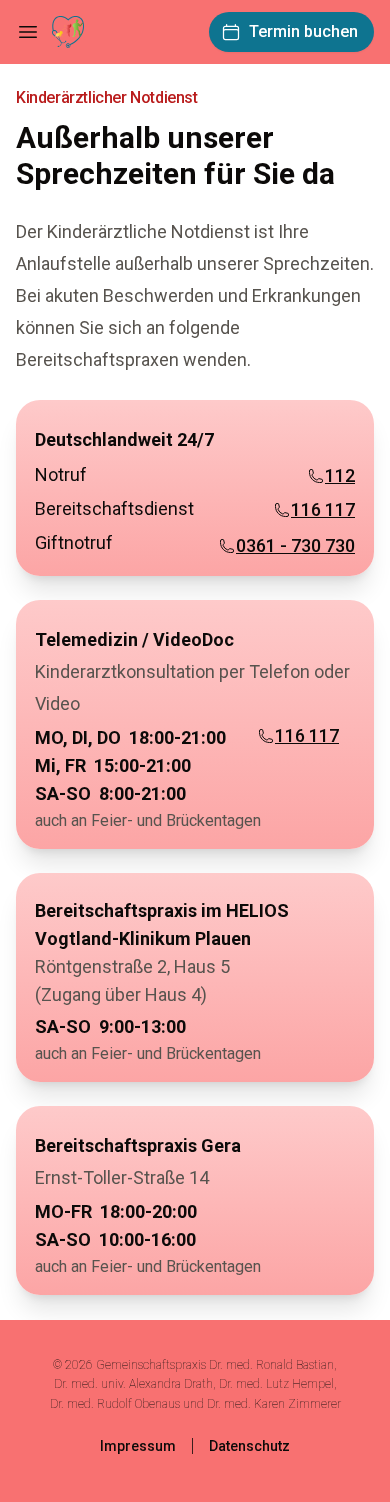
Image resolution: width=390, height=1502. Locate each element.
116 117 (323, 509)
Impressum (138, 1446)
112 (340, 475)
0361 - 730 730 (295, 545)
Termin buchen (303, 31)
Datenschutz (249, 1446)
